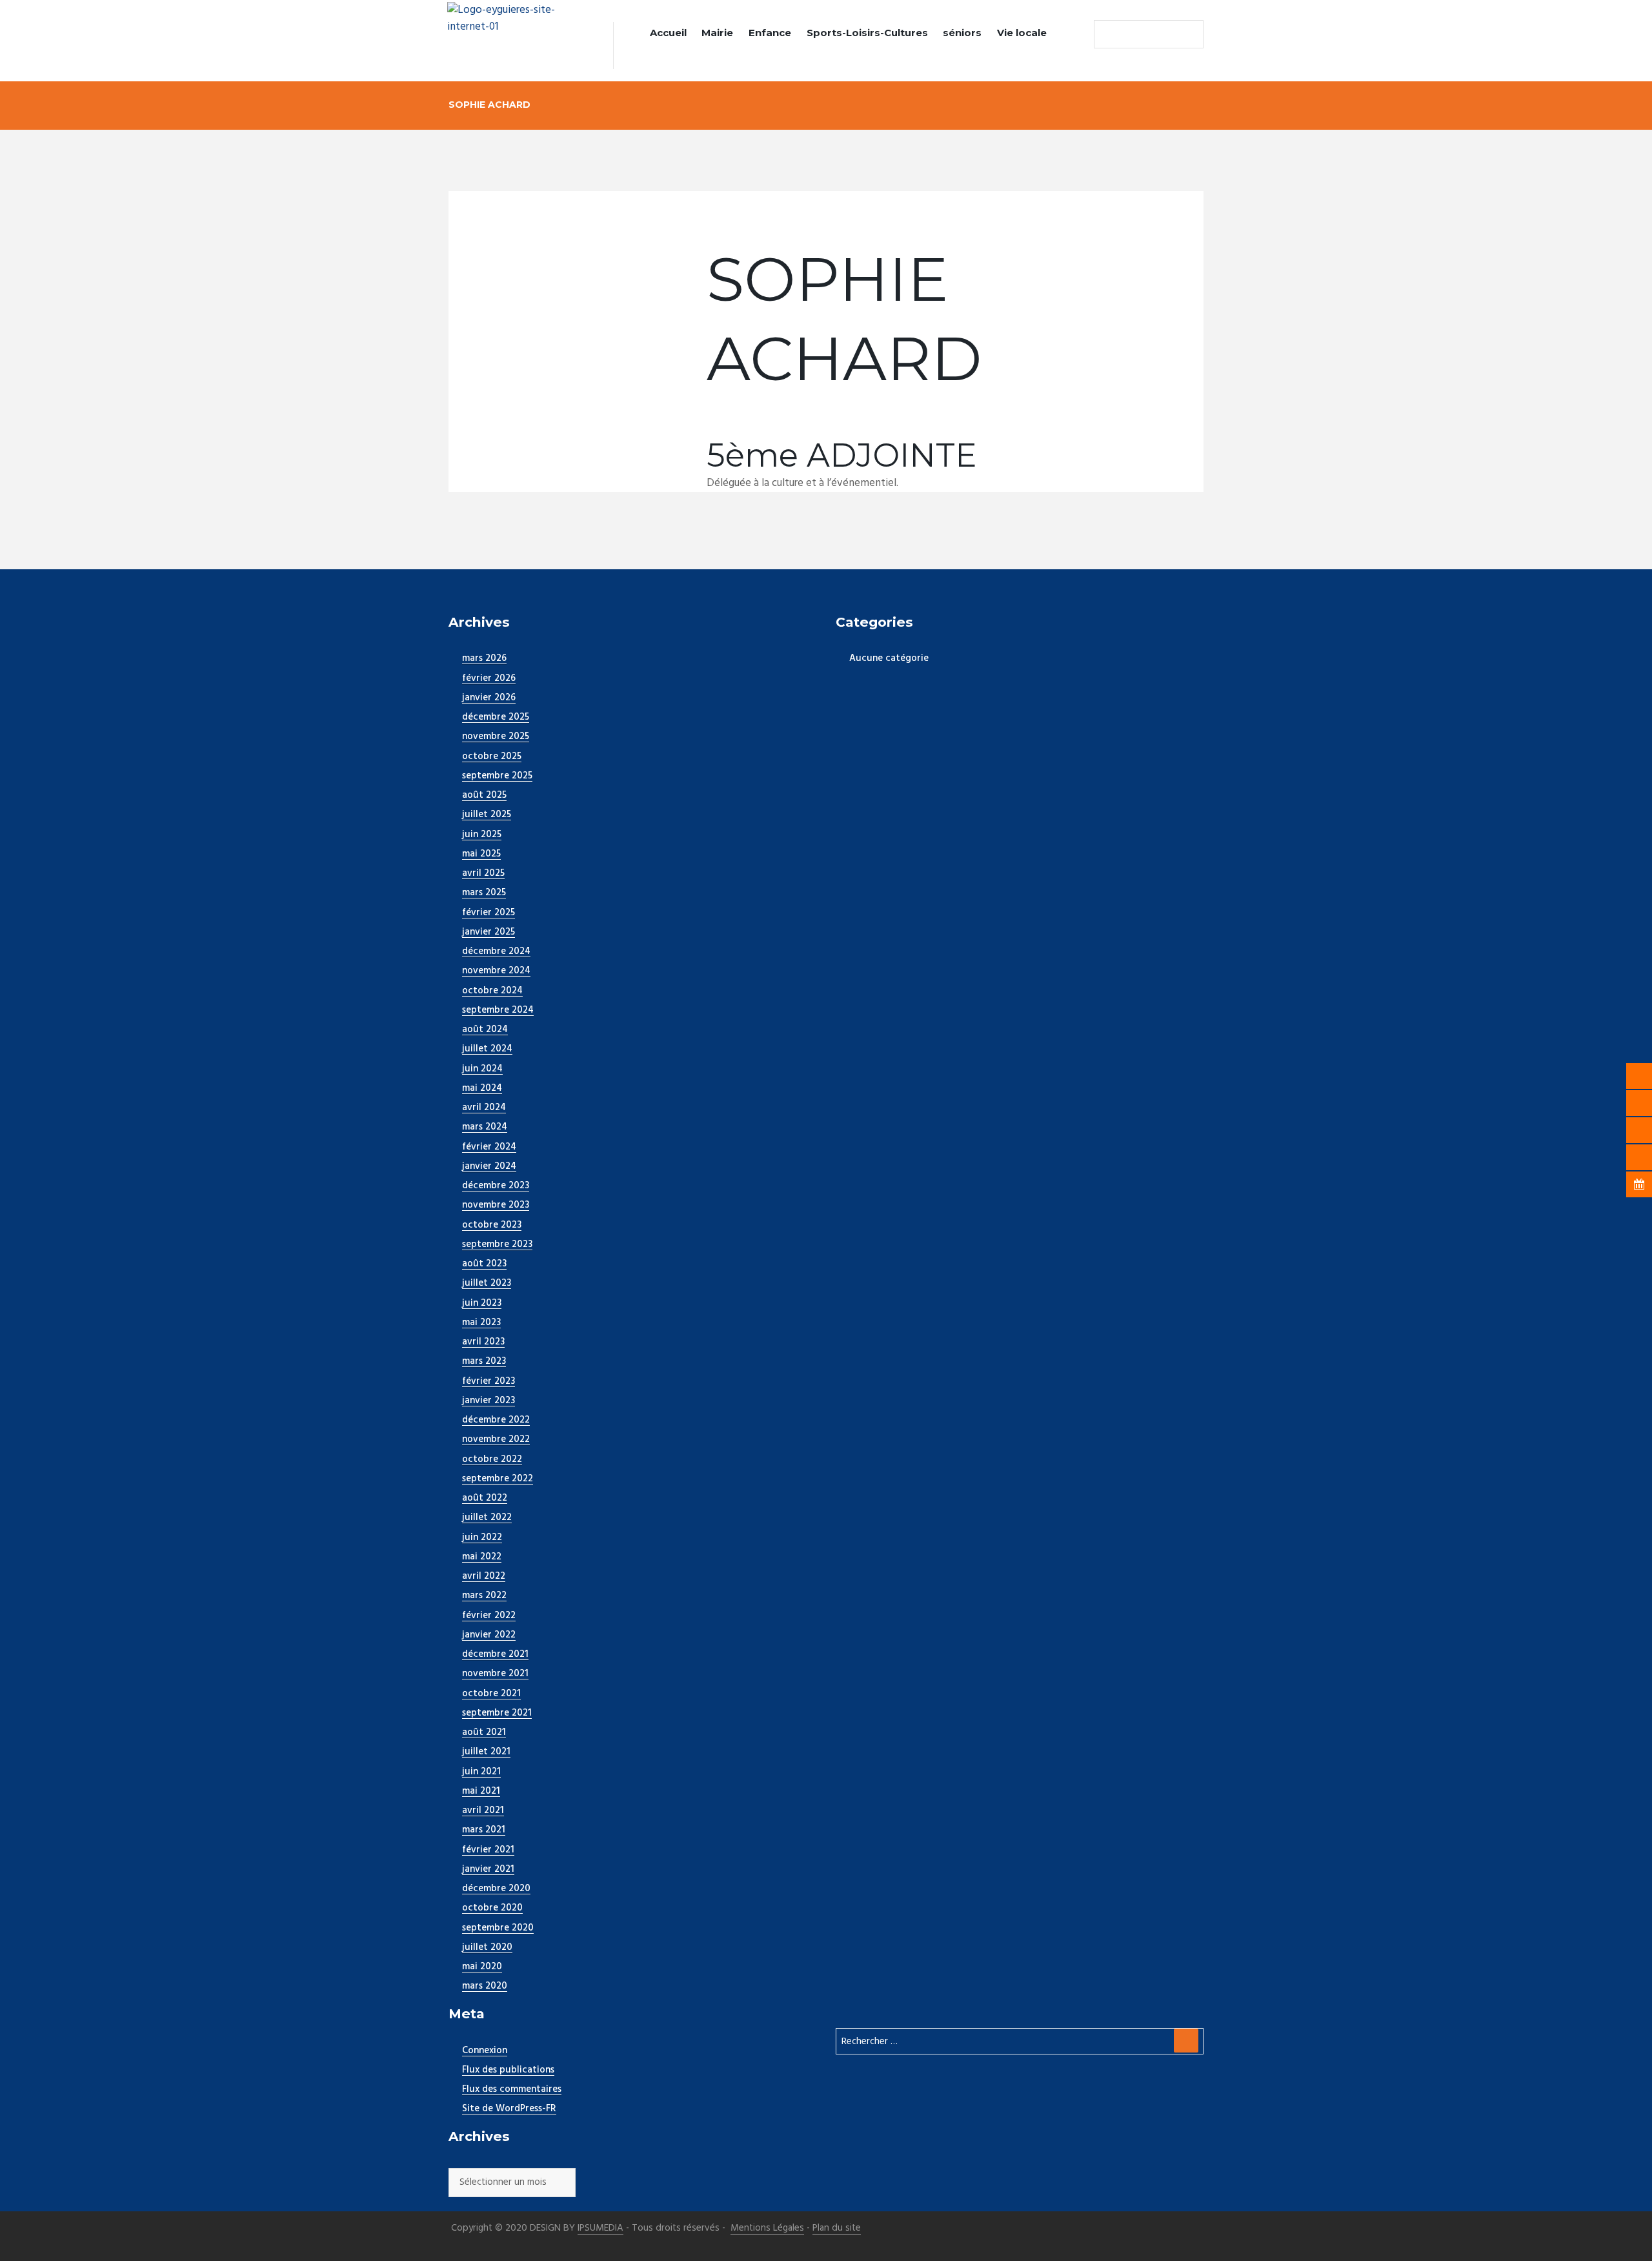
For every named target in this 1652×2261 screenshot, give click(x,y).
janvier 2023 (489, 1401)
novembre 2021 (495, 1674)
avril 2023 (483, 1343)
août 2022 (485, 1499)
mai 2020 (482, 1967)
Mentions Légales (767, 2228)
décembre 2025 (496, 718)
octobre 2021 (491, 1694)
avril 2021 (483, 1811)
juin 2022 (482, 1538)
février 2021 (488, 1850)
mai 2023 (481, 1323)
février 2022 (489, 1616)
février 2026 (489, 679)
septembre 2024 (498, 1011)
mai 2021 (481, 1792)
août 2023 (484, 1264)
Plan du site (837, 2228)
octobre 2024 (492, 991)
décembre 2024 (496, 952)
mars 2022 (484, 1596)
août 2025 (484, 796)
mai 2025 (481, 855)
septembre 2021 (497, 1714)
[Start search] (1107, 34)
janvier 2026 (489, 698)
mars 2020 (485, 1987)
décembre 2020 (496, 1889)
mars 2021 (484, 1830)
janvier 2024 (489, 1167)
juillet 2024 (487, 1049)
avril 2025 (483, 874)
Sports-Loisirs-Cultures (867, 33)
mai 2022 (482, 1557)
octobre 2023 (492, 1226)
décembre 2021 (495, 1655)
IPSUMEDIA (600, 2228)
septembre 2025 (497, 776)
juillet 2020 (487, 1948)
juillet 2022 (487, 1518)
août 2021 (484, 1733)
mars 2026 (484, 659)
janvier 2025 (489, 933)
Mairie (717, 33)
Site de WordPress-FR (509, 2109)
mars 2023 (484, 1362)
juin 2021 (481, 1772)
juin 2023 (482, 1304)
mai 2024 (482, 1089)
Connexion (485, 2051)
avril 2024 (484, 1108)
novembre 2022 (496, 1440)
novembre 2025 (496, 737)
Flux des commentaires (512, 2090)
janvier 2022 (489, 1636)
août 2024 (485, 1030)
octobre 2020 (492, 1909)
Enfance (770, 33)
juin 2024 (482, 1070)
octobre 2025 (492, 757)
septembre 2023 (497, 1245)
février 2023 (489, 1382)
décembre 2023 (496, 1186)
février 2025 (489, 913)
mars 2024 (485, 1128)
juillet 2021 (486, 1752)
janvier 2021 (488, 1870)
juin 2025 (482, 835)
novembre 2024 (496, 971)
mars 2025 (484, 893)
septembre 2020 (498, 1929)
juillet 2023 (487, 1284)
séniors (962, 33)
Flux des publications (508, 2071)
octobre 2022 (492, 1460)
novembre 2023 (496, 1206)
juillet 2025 (487, 815)
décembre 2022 (496, 1421)
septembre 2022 (498, 1479)
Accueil (668, 33)
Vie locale (1022, 33)
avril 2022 (484, 1577)
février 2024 (489, 1148)
